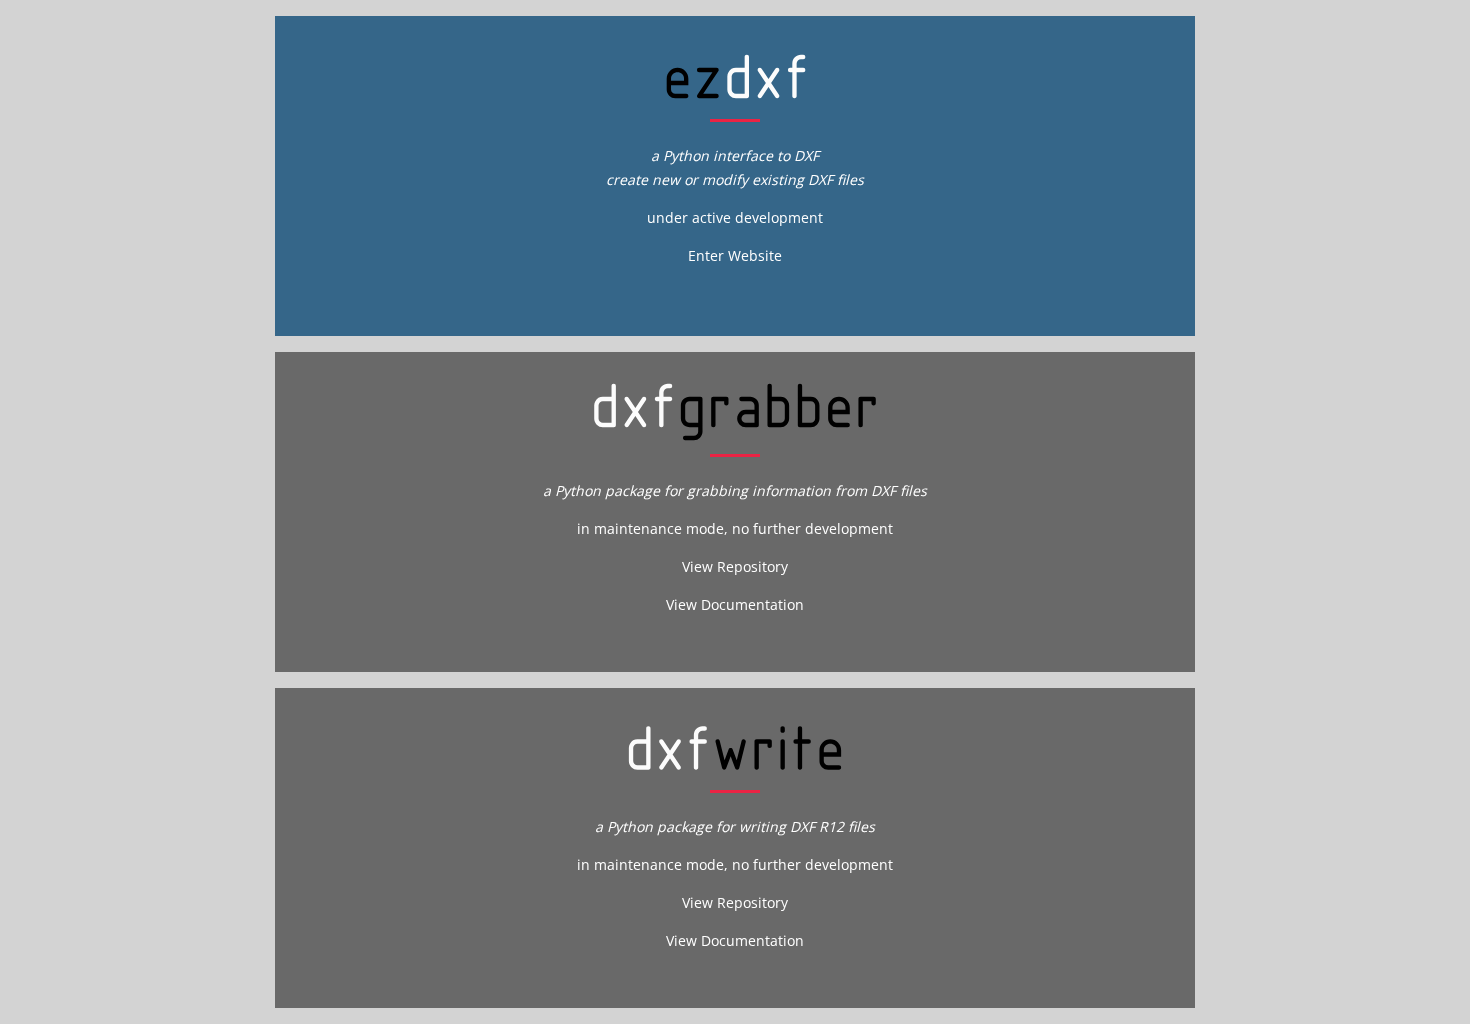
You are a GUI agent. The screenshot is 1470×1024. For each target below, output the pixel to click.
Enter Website (735, 255)
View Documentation (735, 604)
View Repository (735, 566)
